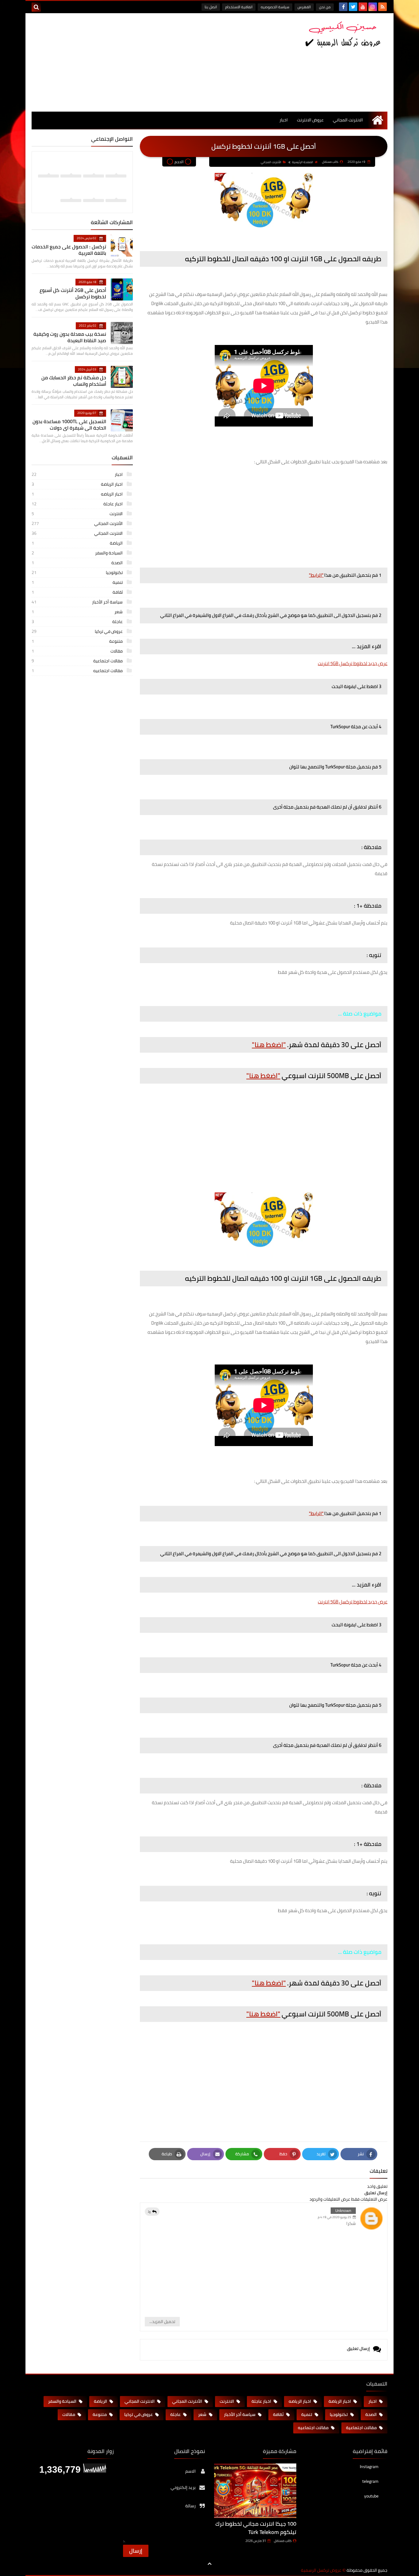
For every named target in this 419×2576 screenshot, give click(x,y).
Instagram (369, 2467)
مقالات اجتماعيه (78, 671)
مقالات (78, 651)
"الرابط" (316, 575)
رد (149, 2211)
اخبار (284, 120)
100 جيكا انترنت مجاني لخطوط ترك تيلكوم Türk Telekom (256, 2528)
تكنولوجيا (78, 572)
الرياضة (78, 543)
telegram (370, 2481)
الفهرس (304, 7)
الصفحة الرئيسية (303, 162)
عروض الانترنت (310, 120)
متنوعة (78, 641)
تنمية (78, 582)
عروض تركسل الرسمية (321, 2570)
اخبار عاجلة (78, 504)
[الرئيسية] (377, 120)
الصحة (78, 563)
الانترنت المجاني (348, 120)
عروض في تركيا (78, 631)
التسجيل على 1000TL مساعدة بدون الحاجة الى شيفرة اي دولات (69, 425)
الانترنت (78, 514)
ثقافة (78, 592)
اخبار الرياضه (78, 494)
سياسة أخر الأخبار (78, 602)
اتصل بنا (211, 7)
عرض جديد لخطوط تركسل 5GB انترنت (353, 663)
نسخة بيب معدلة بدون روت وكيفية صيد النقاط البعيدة (70, 337)
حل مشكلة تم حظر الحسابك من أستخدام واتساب (74, 381)
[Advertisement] (143, 62)
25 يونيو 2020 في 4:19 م (334, 2217)
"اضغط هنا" (269, 1045)
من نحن (325, 7)
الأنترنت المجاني (271, 162)
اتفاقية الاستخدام (239, 7)
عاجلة (78, 622)
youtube (371, 2496)
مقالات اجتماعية (78, 661)
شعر (78, 612)
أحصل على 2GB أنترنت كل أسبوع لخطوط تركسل (73, 293)
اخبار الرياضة (78, 484)
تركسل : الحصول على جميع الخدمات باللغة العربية (69, 250)
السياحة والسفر (78, 553)
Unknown (343, 2210)
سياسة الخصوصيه (275, 7)
